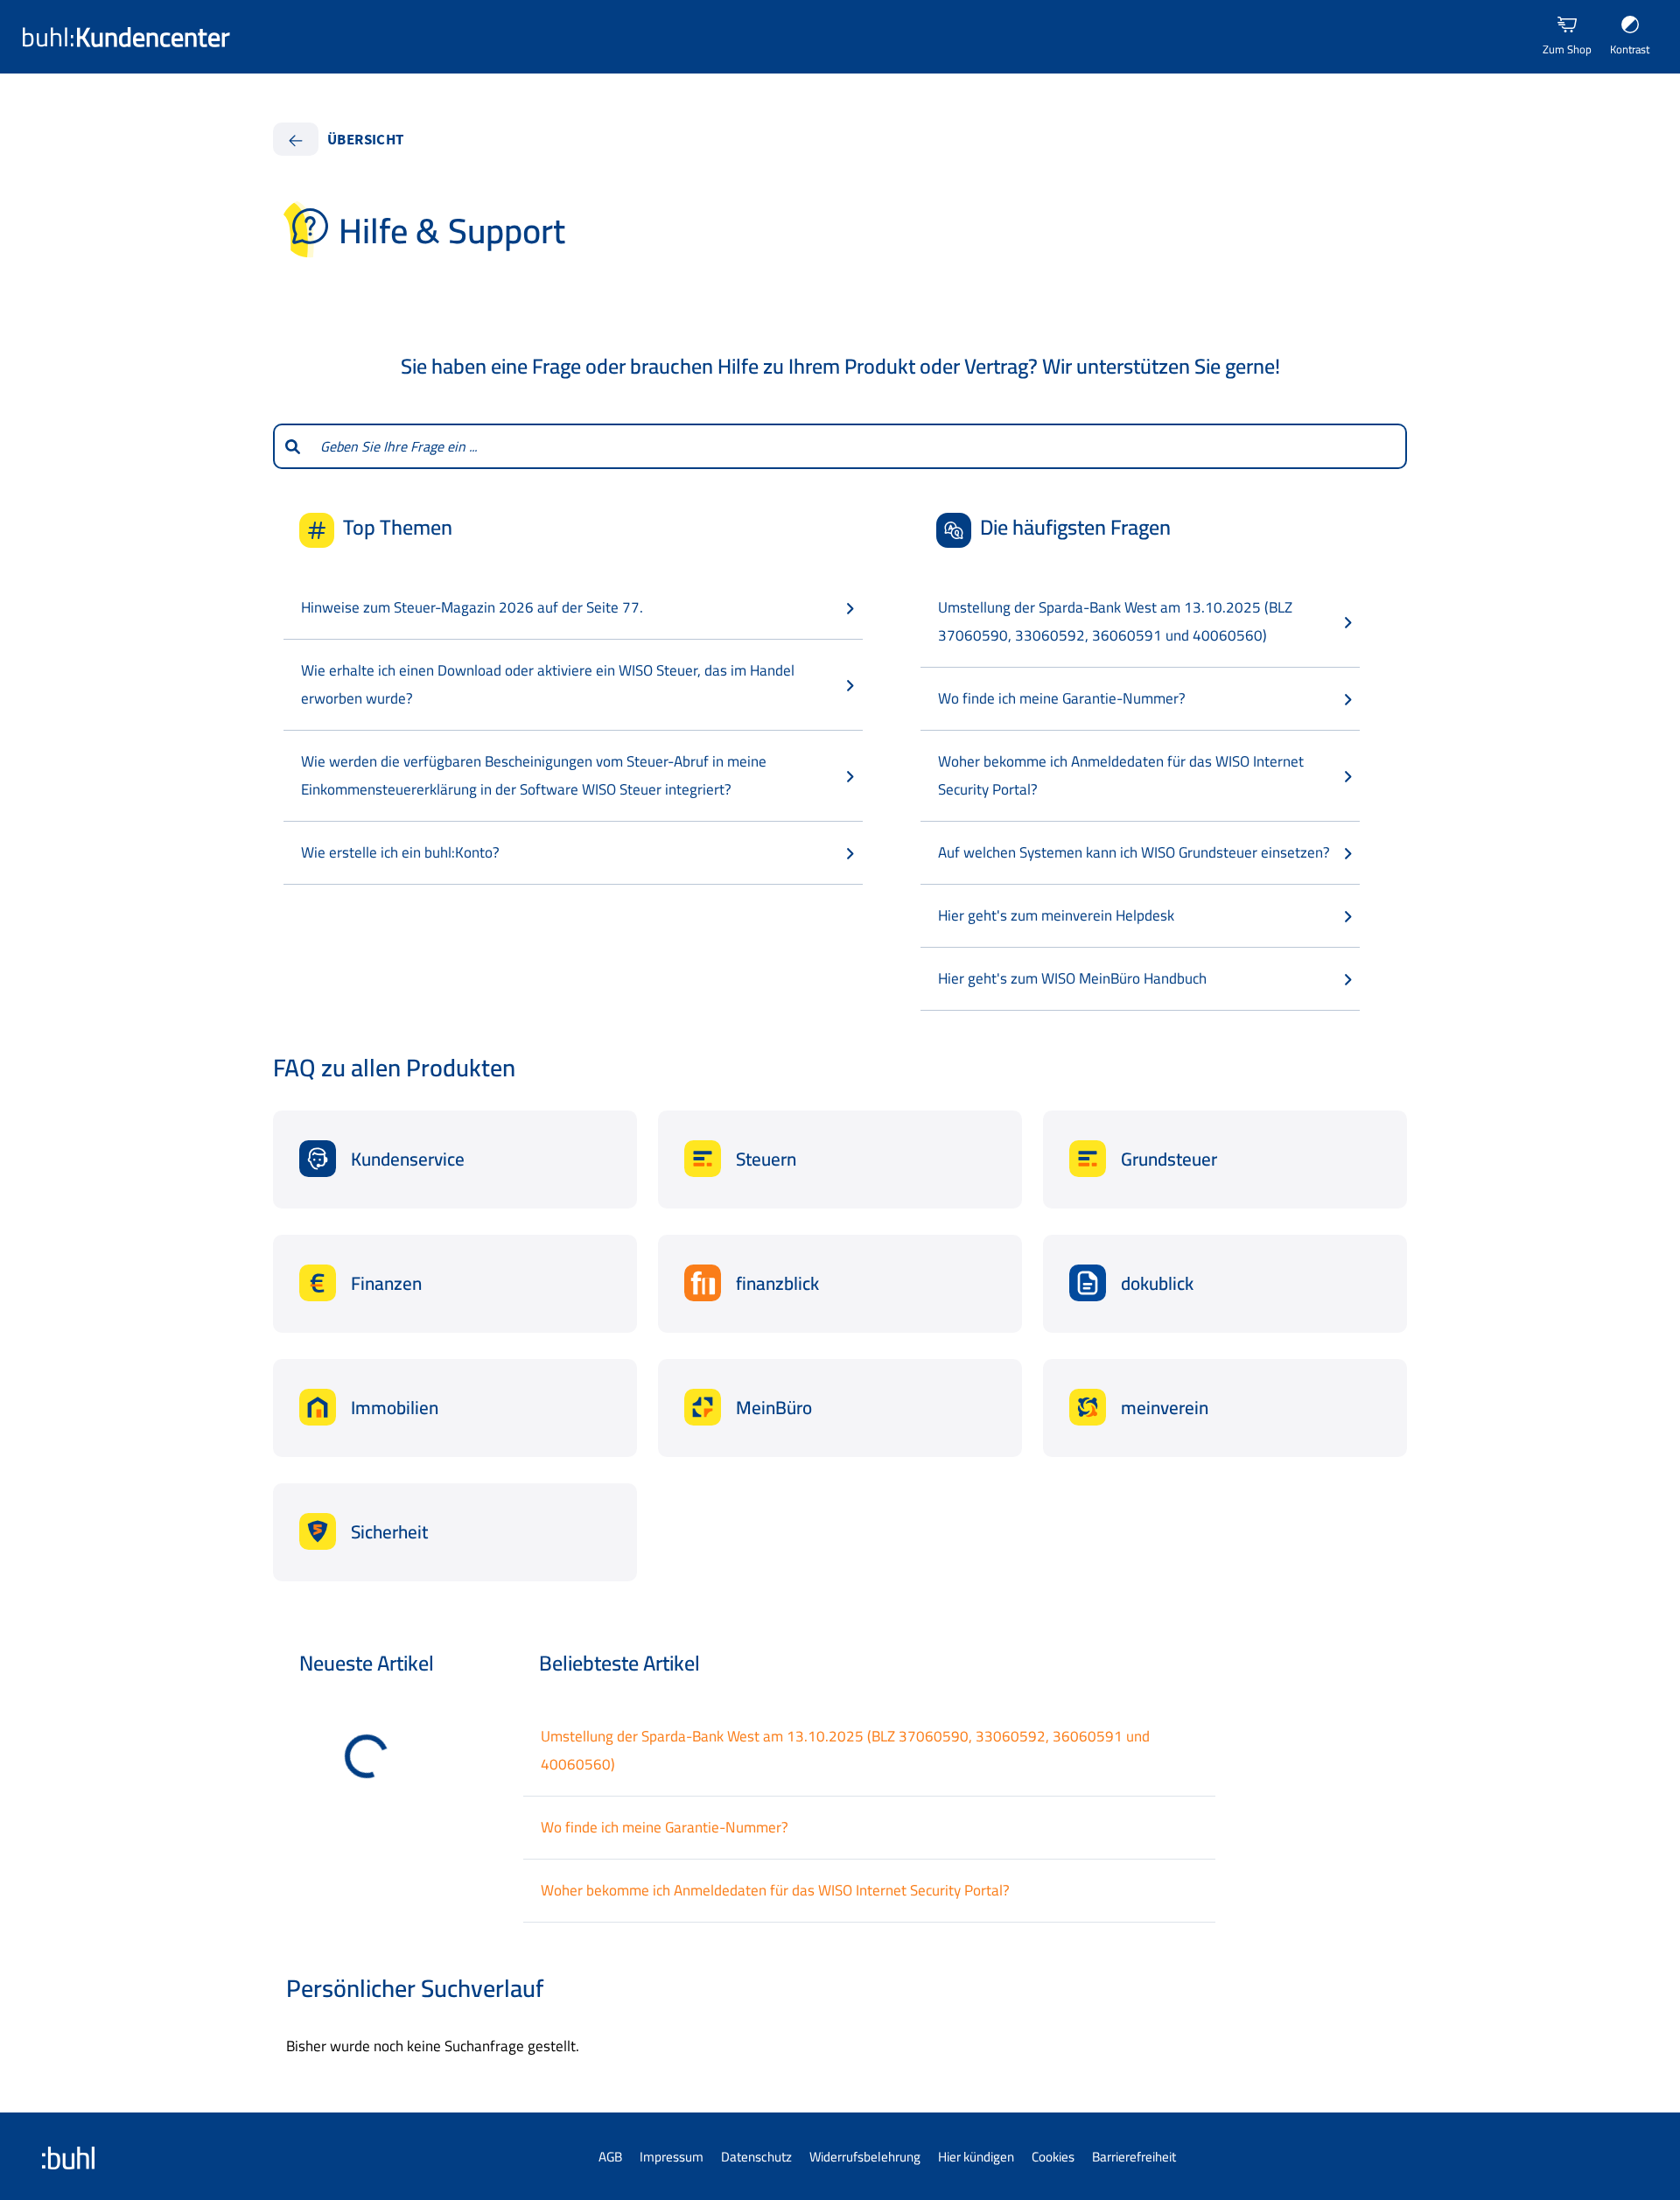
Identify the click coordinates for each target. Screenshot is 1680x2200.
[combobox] (858, 446)
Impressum (672, 2157)
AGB (610, 2157)
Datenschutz (756, 2157)
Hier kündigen (976, 2157)
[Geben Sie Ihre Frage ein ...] (292, 446)
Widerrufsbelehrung (865, 2157)
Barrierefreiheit (1134, 2157)
